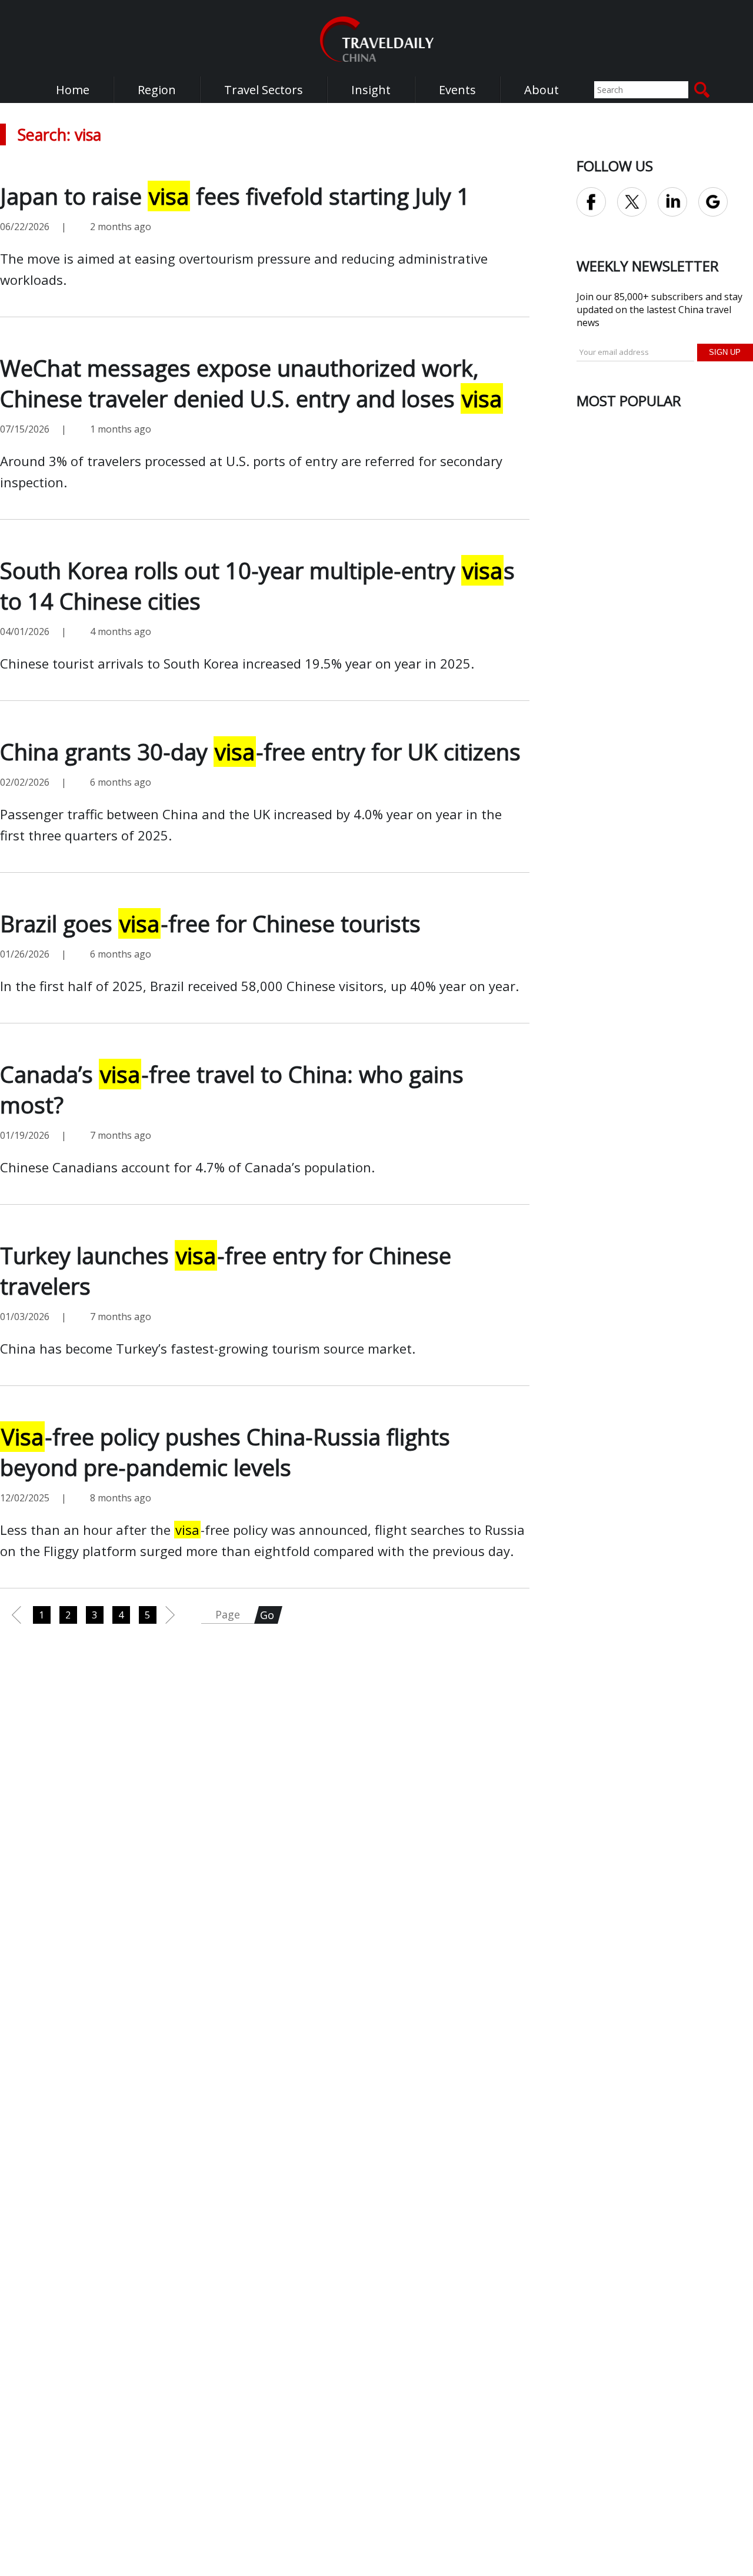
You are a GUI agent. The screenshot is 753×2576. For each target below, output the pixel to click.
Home (73, 90)
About (542, 90)
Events (457, 90)
